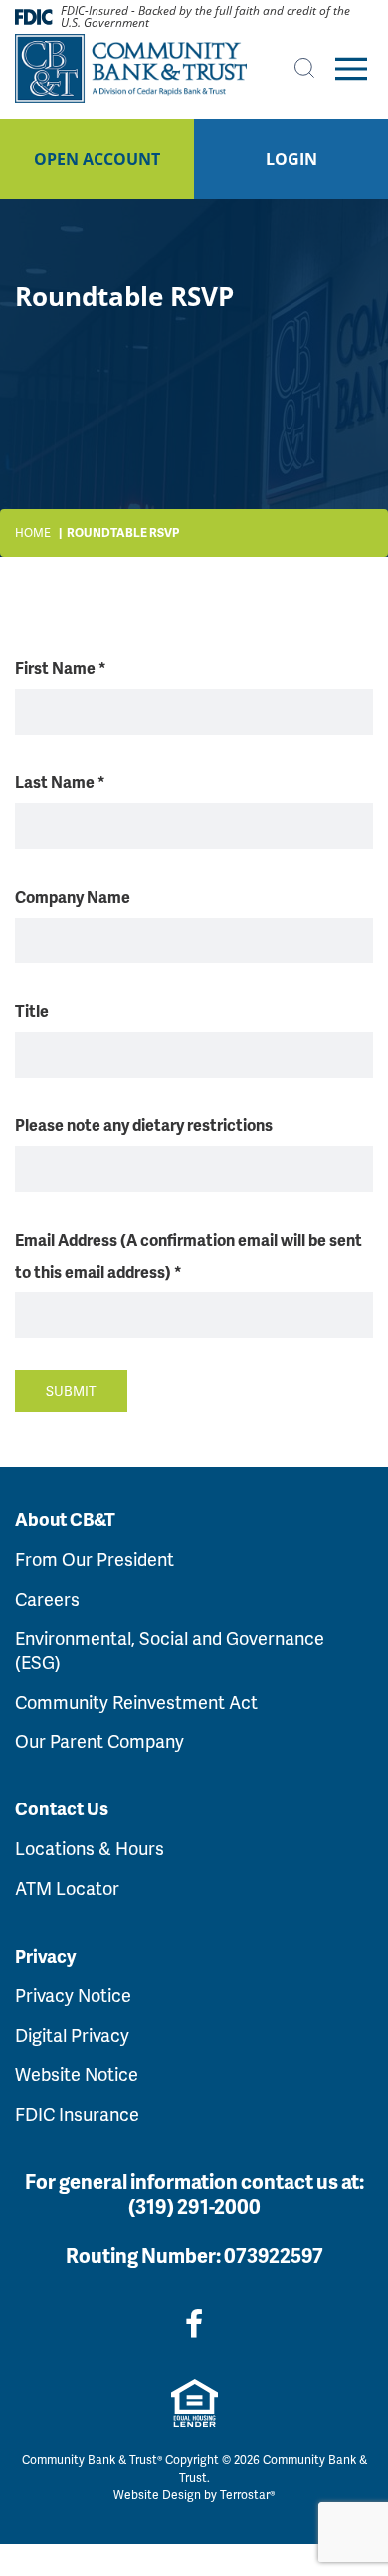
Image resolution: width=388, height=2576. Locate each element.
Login (291, 159)
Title (32, 1011)
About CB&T (65, 1519)
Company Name (73, 896)
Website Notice (77, 2073)
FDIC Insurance (77, 2113)
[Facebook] (194, 2323)
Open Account (97, 159)
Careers (47, 1598)
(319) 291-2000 (194, 2206)
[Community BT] (131, 69)
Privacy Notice (73, 1995)
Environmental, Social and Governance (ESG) (170, 1650)
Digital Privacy (72, 2035)
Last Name (60, 782)
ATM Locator (67, 1888)
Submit (71, 1390)
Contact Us (62, 1808)
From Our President (95, 1558)
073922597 (274, 2255)
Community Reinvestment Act (136, 1702)
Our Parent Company (99, 1740)
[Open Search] (304, 68)
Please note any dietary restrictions (144, 1125)
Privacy (45, 1956)
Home (33, 532)
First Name (61, 668)
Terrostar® (247, 2495)
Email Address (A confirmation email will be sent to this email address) (189, 1255)
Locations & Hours (90, 1848)
